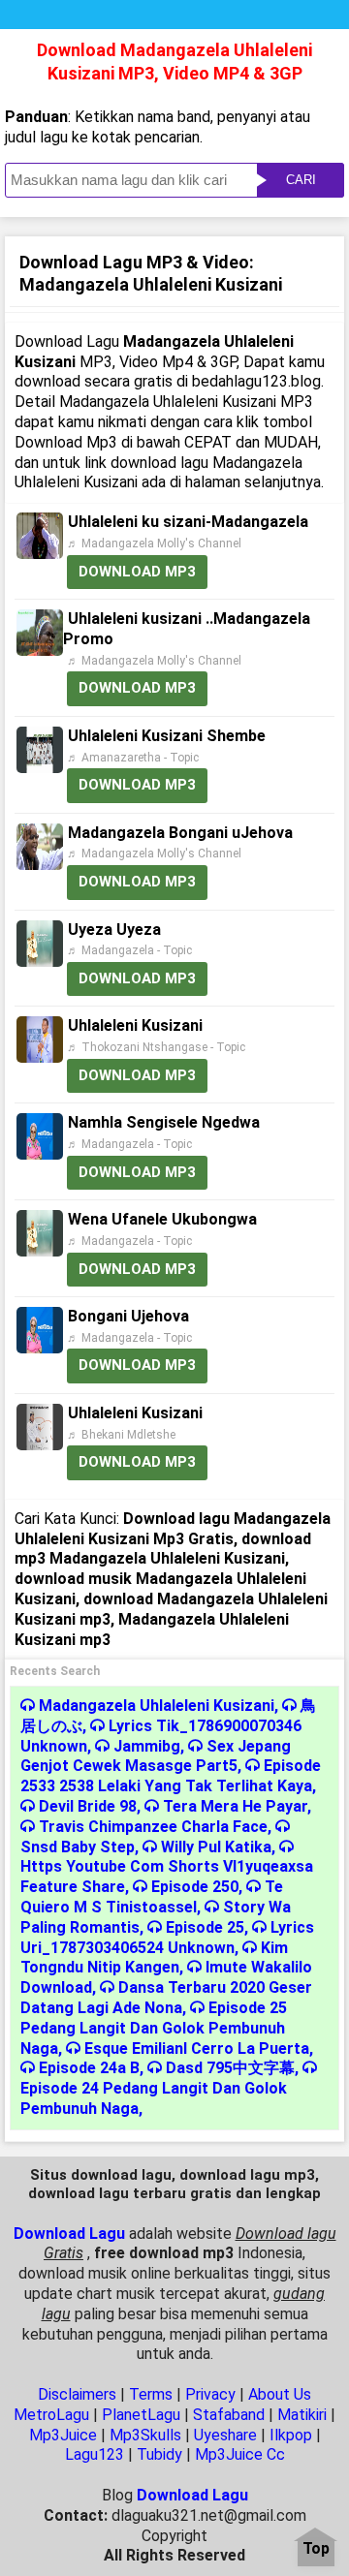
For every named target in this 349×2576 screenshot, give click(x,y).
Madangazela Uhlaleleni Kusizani (157, 1706)
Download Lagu (69, 2234)
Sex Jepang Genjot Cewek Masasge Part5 (156, 1756)
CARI (301, 180)
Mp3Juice (63, 2435)
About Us (280, 2394)
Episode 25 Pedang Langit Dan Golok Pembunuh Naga (154, 2028)
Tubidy (159, 2454)
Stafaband (229, 2415)
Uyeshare (225, 2435)
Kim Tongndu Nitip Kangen (154, 1958)
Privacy (210, 2394)
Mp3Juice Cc (240, 2454)
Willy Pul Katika (216, 1847)
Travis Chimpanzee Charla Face (153, 1827)
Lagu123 (95, 2454)
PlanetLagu (141, 2415)
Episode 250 (195, 1887)
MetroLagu (51, 2415)
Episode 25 (205, 1927)
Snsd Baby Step (78, 1847)
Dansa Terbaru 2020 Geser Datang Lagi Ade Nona (166, 1998)
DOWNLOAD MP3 (137, 572)
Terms (151, 2394)
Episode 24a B (89, 2068)
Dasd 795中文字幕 (230, 2068)
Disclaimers (77, 2394)
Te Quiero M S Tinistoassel (152, 1897)
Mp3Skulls (145, 2435)
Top (316, 2549)
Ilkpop (291, 2435)
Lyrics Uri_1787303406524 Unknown (167, 1938)
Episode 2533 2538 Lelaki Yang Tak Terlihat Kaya (171, 1776)
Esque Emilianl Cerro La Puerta (197, 2048)
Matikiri (302, 2415)
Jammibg (147, 1746)
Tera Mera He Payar (235, 1806)
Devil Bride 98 (88, 1806)
